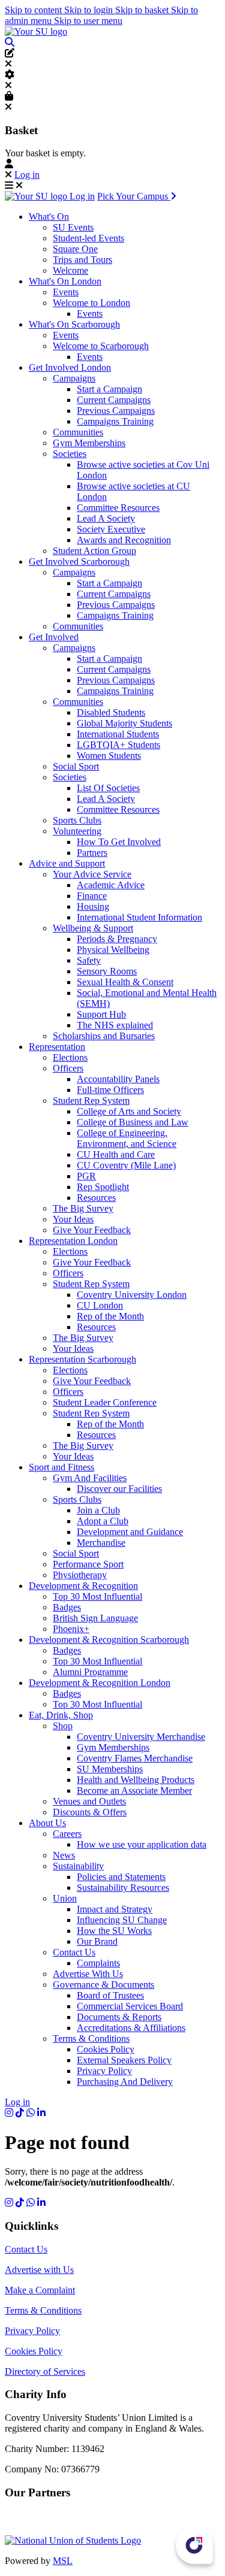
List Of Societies (108, 788)
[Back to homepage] (36, 31)
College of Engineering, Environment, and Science (127, 1138)
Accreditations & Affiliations (131, 2028)
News (64, 1855)
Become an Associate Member (134, 1791)
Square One (75, 249)
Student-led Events (88, 238)
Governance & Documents (103, 1985)
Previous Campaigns (116, 411)
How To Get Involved (119, 842)
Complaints (98, 1963)
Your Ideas (73, 1219)
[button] (10, 42)
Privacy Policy (104, 2071)
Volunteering (77, 831)
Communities (78, 432)
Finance (92, 896)
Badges (67, 1607)
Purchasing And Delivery (125, 2082)
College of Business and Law (133, 1122)
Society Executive (111, 529)
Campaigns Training (115, 421)
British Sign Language (95, 1618)
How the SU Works (114, 1931)
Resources (96, 1198)
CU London (100, 1305)
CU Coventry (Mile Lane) (126, 1165)
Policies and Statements (121, 1877)
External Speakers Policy (124, 2060)
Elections (70, 1057)
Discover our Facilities (119, 1489)
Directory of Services (45, 2371)
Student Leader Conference (105, 1402)
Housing (93, 906)
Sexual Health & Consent (125, 982)
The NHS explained (115, 1025)
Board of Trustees (110, 1995)
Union (65, 1898)
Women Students (109, 756)
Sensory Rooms (107, 971)
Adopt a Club (103, 1521)
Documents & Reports (119, 2017)
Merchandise (101, 1543)
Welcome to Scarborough (101, 346)
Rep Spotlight (103, 1187)
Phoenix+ (71, 1629)
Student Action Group (94, 551)
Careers (67, 1834)
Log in (27, 175)
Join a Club (98, 1510)
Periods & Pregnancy (117, 939)
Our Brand (97, 1941)
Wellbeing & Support (93, 928)
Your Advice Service (92, 874)
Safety (89, 960)
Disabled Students (111, 712)
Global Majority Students (124, 723)
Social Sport (76, 766)
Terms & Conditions (91, 2038)
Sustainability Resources (123, 1888)
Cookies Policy (106, 2049)
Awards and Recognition (124, 540)
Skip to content (34, 10)
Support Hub (101, 1014)
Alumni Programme (90, 1672)
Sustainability (78, 1866)
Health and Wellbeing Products (136, 1780)
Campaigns (74, 378)
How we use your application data (142, 1844)
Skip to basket (143, 10)
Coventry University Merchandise (141, 1737)
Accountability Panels (118, 1079)
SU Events (73, 227)
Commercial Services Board (130, 2006)
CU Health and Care (116, 1154)
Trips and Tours (82, 260)
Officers (68, 1068)
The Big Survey (83, 1208)
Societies (70, 454)
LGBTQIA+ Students (118, 745)
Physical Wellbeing (113, 950)
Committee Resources (118, 508)
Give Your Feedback (92, 1230)
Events (66, 292)
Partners (92, 853)
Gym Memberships (89, 443)
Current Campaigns (114, 400)
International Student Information (139, 917)
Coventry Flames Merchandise (135, 1758)
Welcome (70, 270)
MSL (63, 2561)
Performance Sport (88, 1564)
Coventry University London (132, 1295)
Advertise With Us (88, 1974)
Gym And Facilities (90, 1478)
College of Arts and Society (129, 1111)
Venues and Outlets (89, 1801)
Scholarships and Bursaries (104, 1036)
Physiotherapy (80, 1575)
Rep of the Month (110, 1316)
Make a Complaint (40, 2290)
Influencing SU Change (122, 1920)
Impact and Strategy (115, 1909)
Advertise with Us (39, 2270)
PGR (86, 1176)
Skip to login (90, 10)
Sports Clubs (77, 820)
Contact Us (74, 1952)
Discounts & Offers (90, 1812)
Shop (63, 1726)
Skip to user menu (88, 21)
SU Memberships (110, 1769)
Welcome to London (91, 303)
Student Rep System (91, 1101)
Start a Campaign (109, 389)
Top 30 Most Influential (97, 1596)
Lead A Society (106, 518)
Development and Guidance (130, 1532)
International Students (118, 734)
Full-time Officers (110, 1090)
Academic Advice (111, 885)
